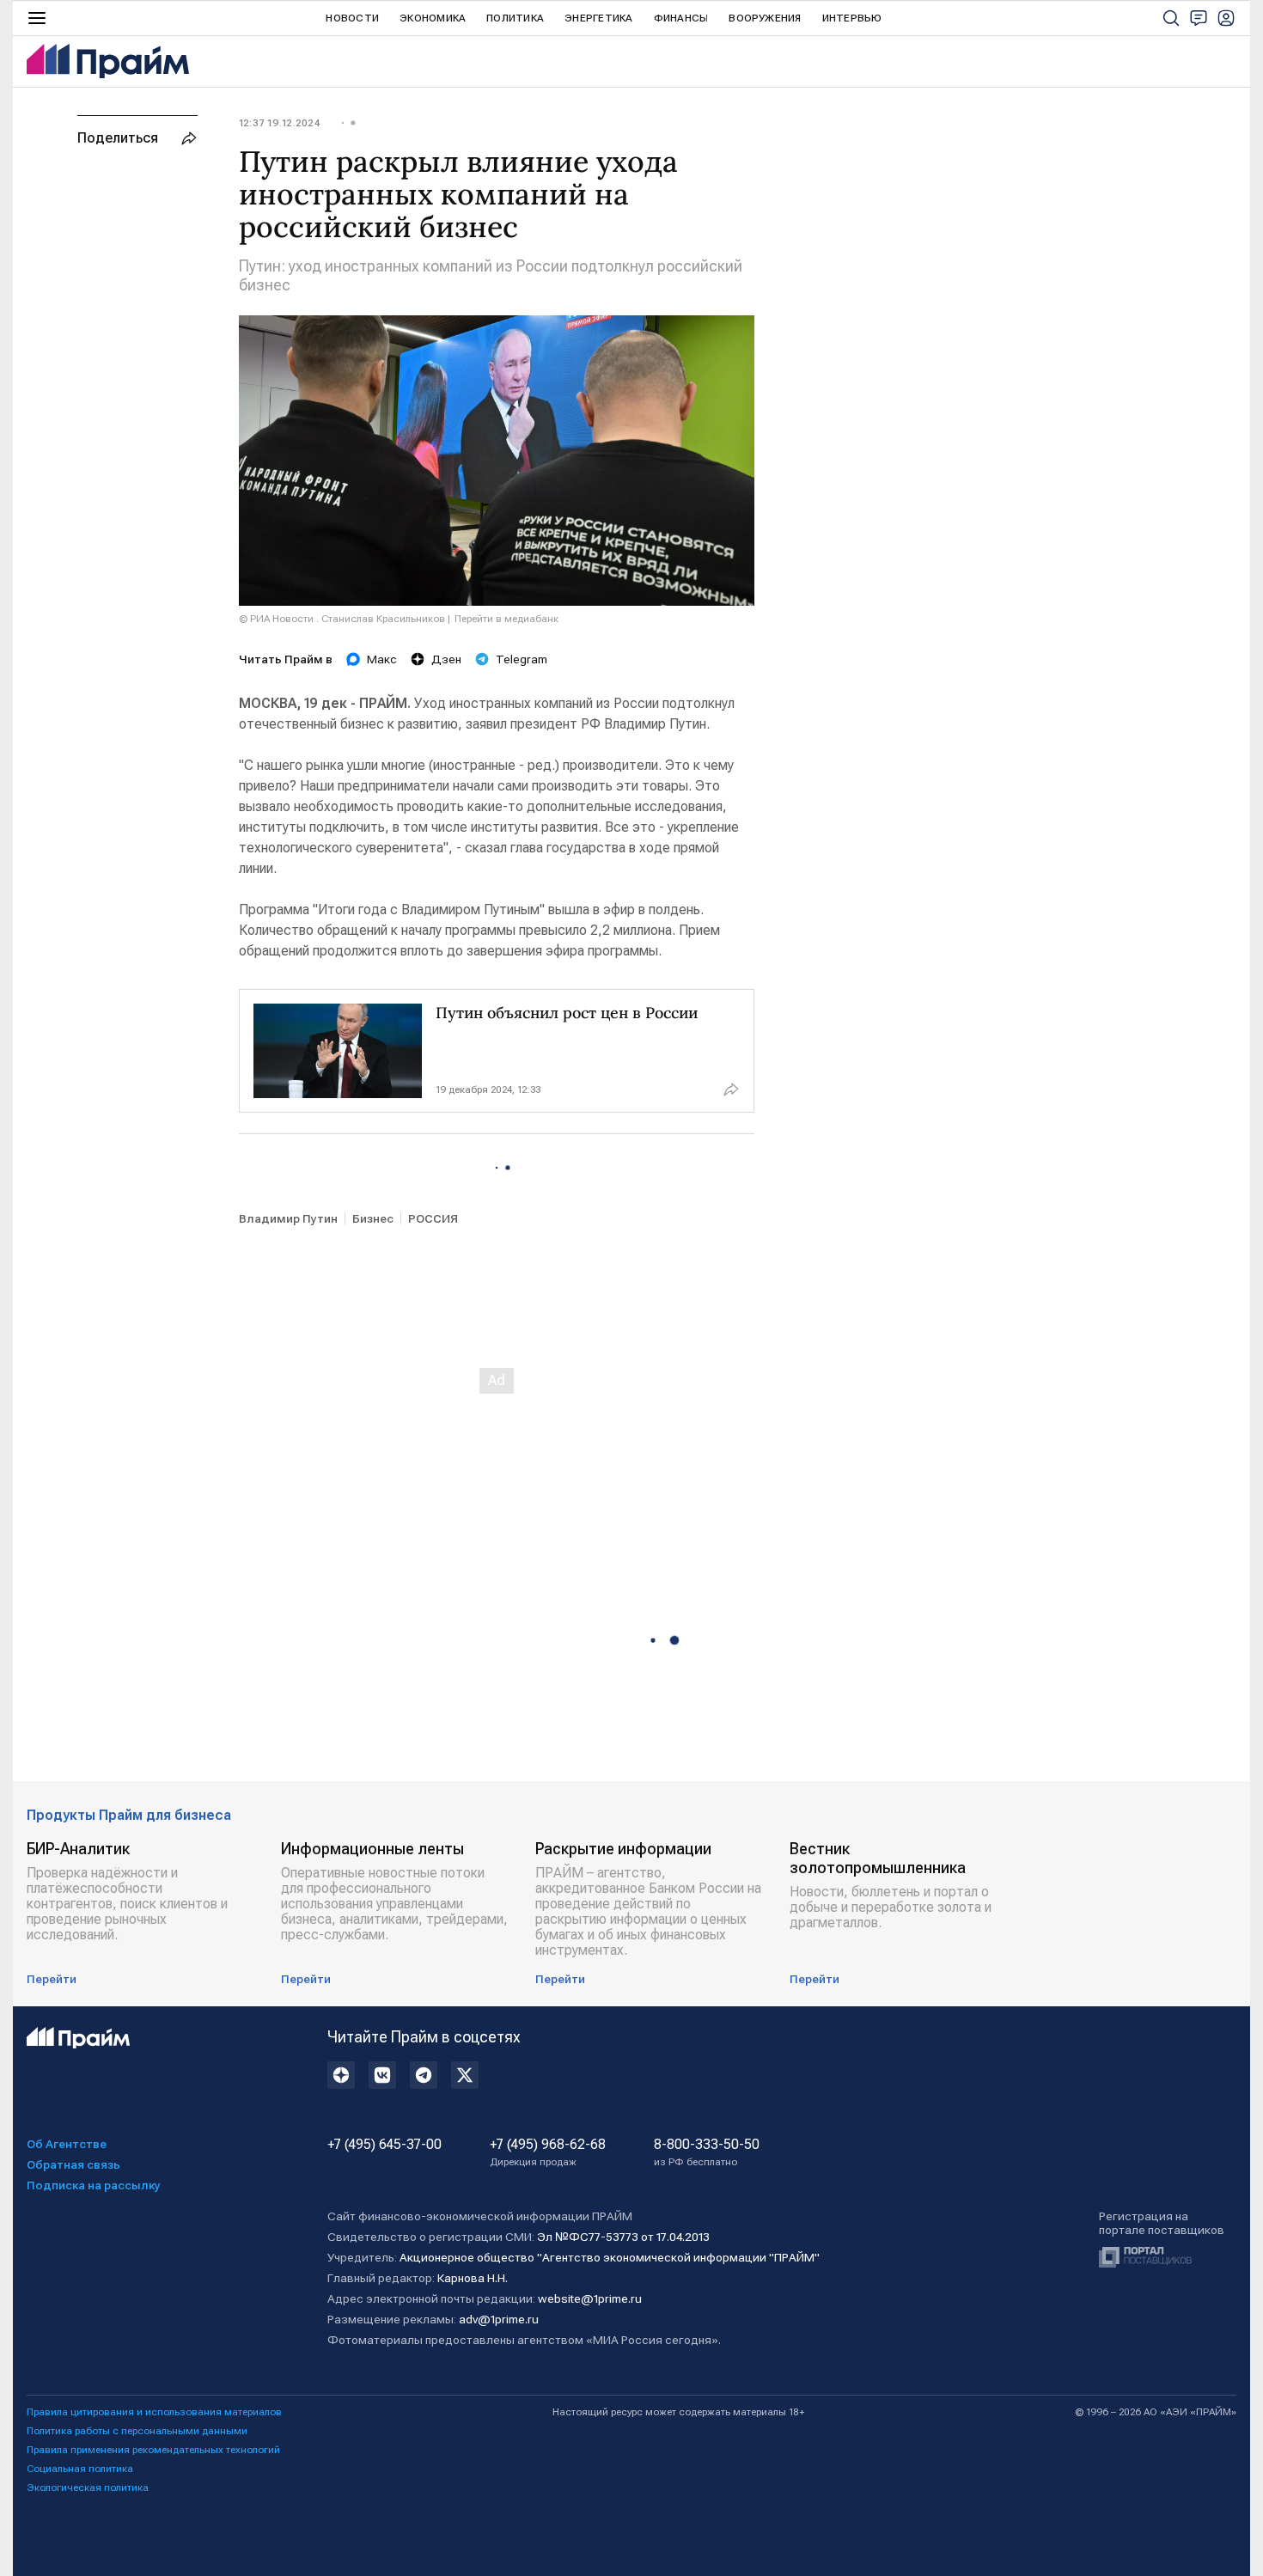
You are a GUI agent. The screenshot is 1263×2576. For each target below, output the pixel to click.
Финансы (681, 18)
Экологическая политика (88, 2487)
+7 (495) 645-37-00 (384, 2145)
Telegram (522, 659)
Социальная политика (80, 2469)
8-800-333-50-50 (707, 2152)
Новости (352, 18)
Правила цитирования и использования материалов (154, 2412)
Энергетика (598, 18)
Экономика (433, 18)
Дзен (446, 659)
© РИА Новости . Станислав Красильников (342, 619)
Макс (382, 659)
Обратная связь (73, 2164)
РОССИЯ (433, 1218)
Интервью (852, 18)
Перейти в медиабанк (506, 619)
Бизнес (373, 1218)
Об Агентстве (67, 2144)
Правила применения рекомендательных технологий (153, 2450)
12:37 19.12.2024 (279, 123)
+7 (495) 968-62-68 (548, 2152)
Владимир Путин (288, 1218)
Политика (515, 18)
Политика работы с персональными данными (137, 2431)
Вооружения (765, 18)
